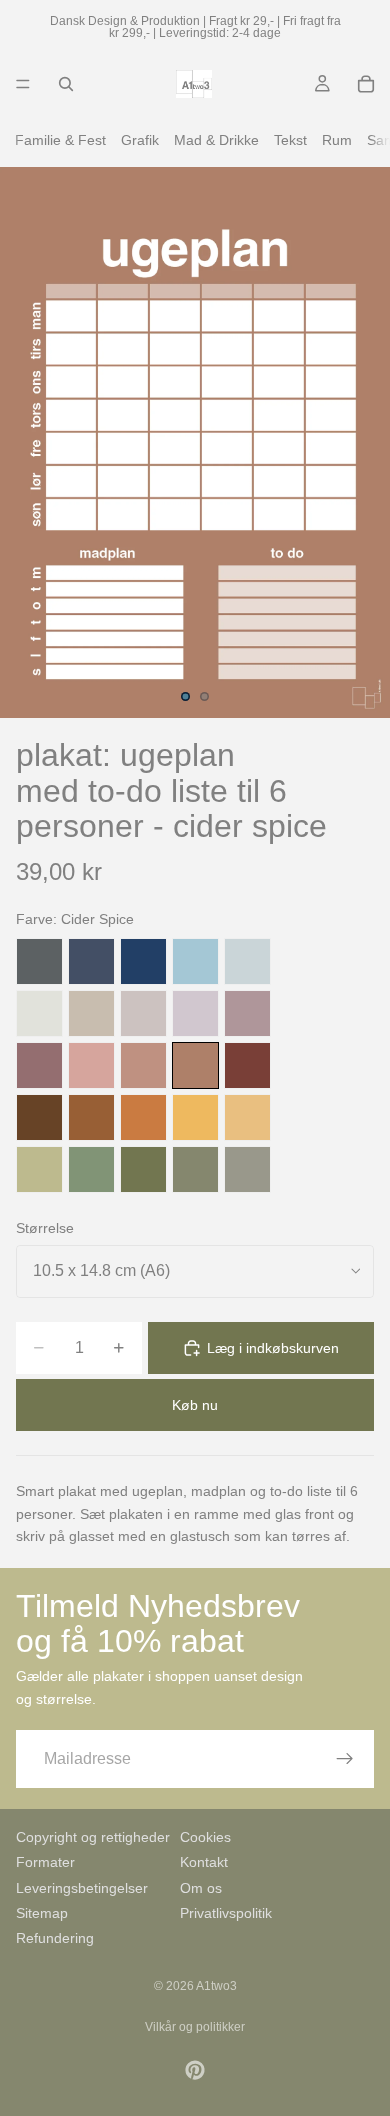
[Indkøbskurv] (366, 84)
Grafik (140, 140)
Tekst (290, 140)
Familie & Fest (60, 140)
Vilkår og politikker (195, 2027)
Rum (337, 140)
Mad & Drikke (216, 140)
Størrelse (45, 1228)
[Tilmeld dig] (345, 1759)
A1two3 (216, 1986)
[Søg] (66, 84)
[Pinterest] (195, 2070)
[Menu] (23, 84)
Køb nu (195, 1405)
